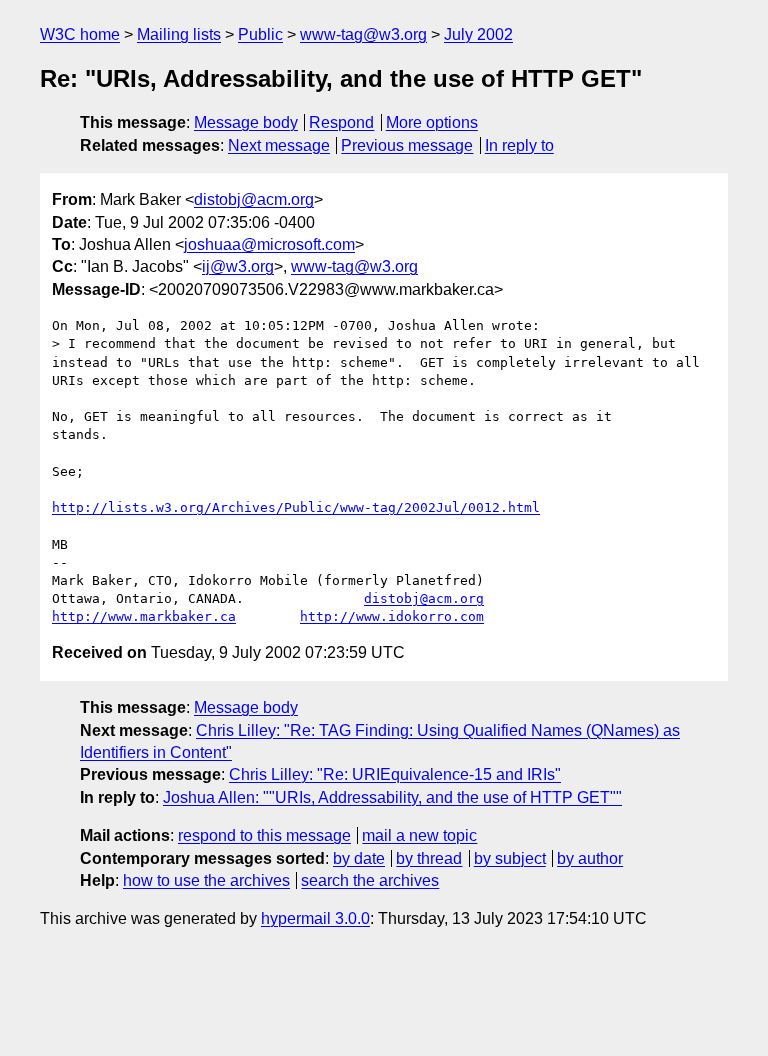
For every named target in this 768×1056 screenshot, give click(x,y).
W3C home (80, 34)
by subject (510, 858)
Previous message (407, 145)
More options (432, 122)
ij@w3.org (238, 266)
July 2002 (478, 34)
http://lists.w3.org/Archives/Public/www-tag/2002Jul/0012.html (296, 507)
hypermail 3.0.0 (315, 918)
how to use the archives (206, 880)
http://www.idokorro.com (392, 616)
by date (359, 858)
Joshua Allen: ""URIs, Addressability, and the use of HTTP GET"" (392, 797)
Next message (279, 145)
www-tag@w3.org (363, 34)
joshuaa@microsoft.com (269, 244)
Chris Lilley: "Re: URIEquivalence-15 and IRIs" (395, 774)
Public (260, 34)
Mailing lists (179, 34)
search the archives (370, 880)
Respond (341, 122)
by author (590, 858)
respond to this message (264, 835)
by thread (429, 858)
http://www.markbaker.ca (144, 616)
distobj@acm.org (254, 199)
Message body (246, 122)
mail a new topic (419, 835)
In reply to (519, 145)
